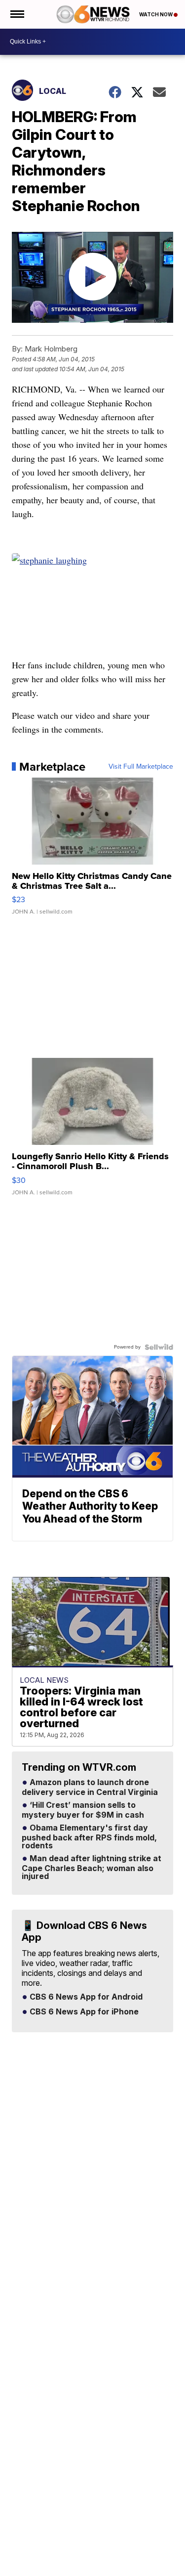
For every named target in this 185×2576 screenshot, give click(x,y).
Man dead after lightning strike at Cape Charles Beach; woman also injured (92, 1868)
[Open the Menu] (17, 14)
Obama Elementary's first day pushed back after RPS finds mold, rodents (89, 1837)
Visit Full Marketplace (141, 767)
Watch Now (156, 14)
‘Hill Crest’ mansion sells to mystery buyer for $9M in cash (83, 1810)
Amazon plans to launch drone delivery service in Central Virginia (90, 1788)
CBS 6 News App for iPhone (83, 2012)
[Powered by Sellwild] (159, 1347)
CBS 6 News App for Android (85, 1997)
